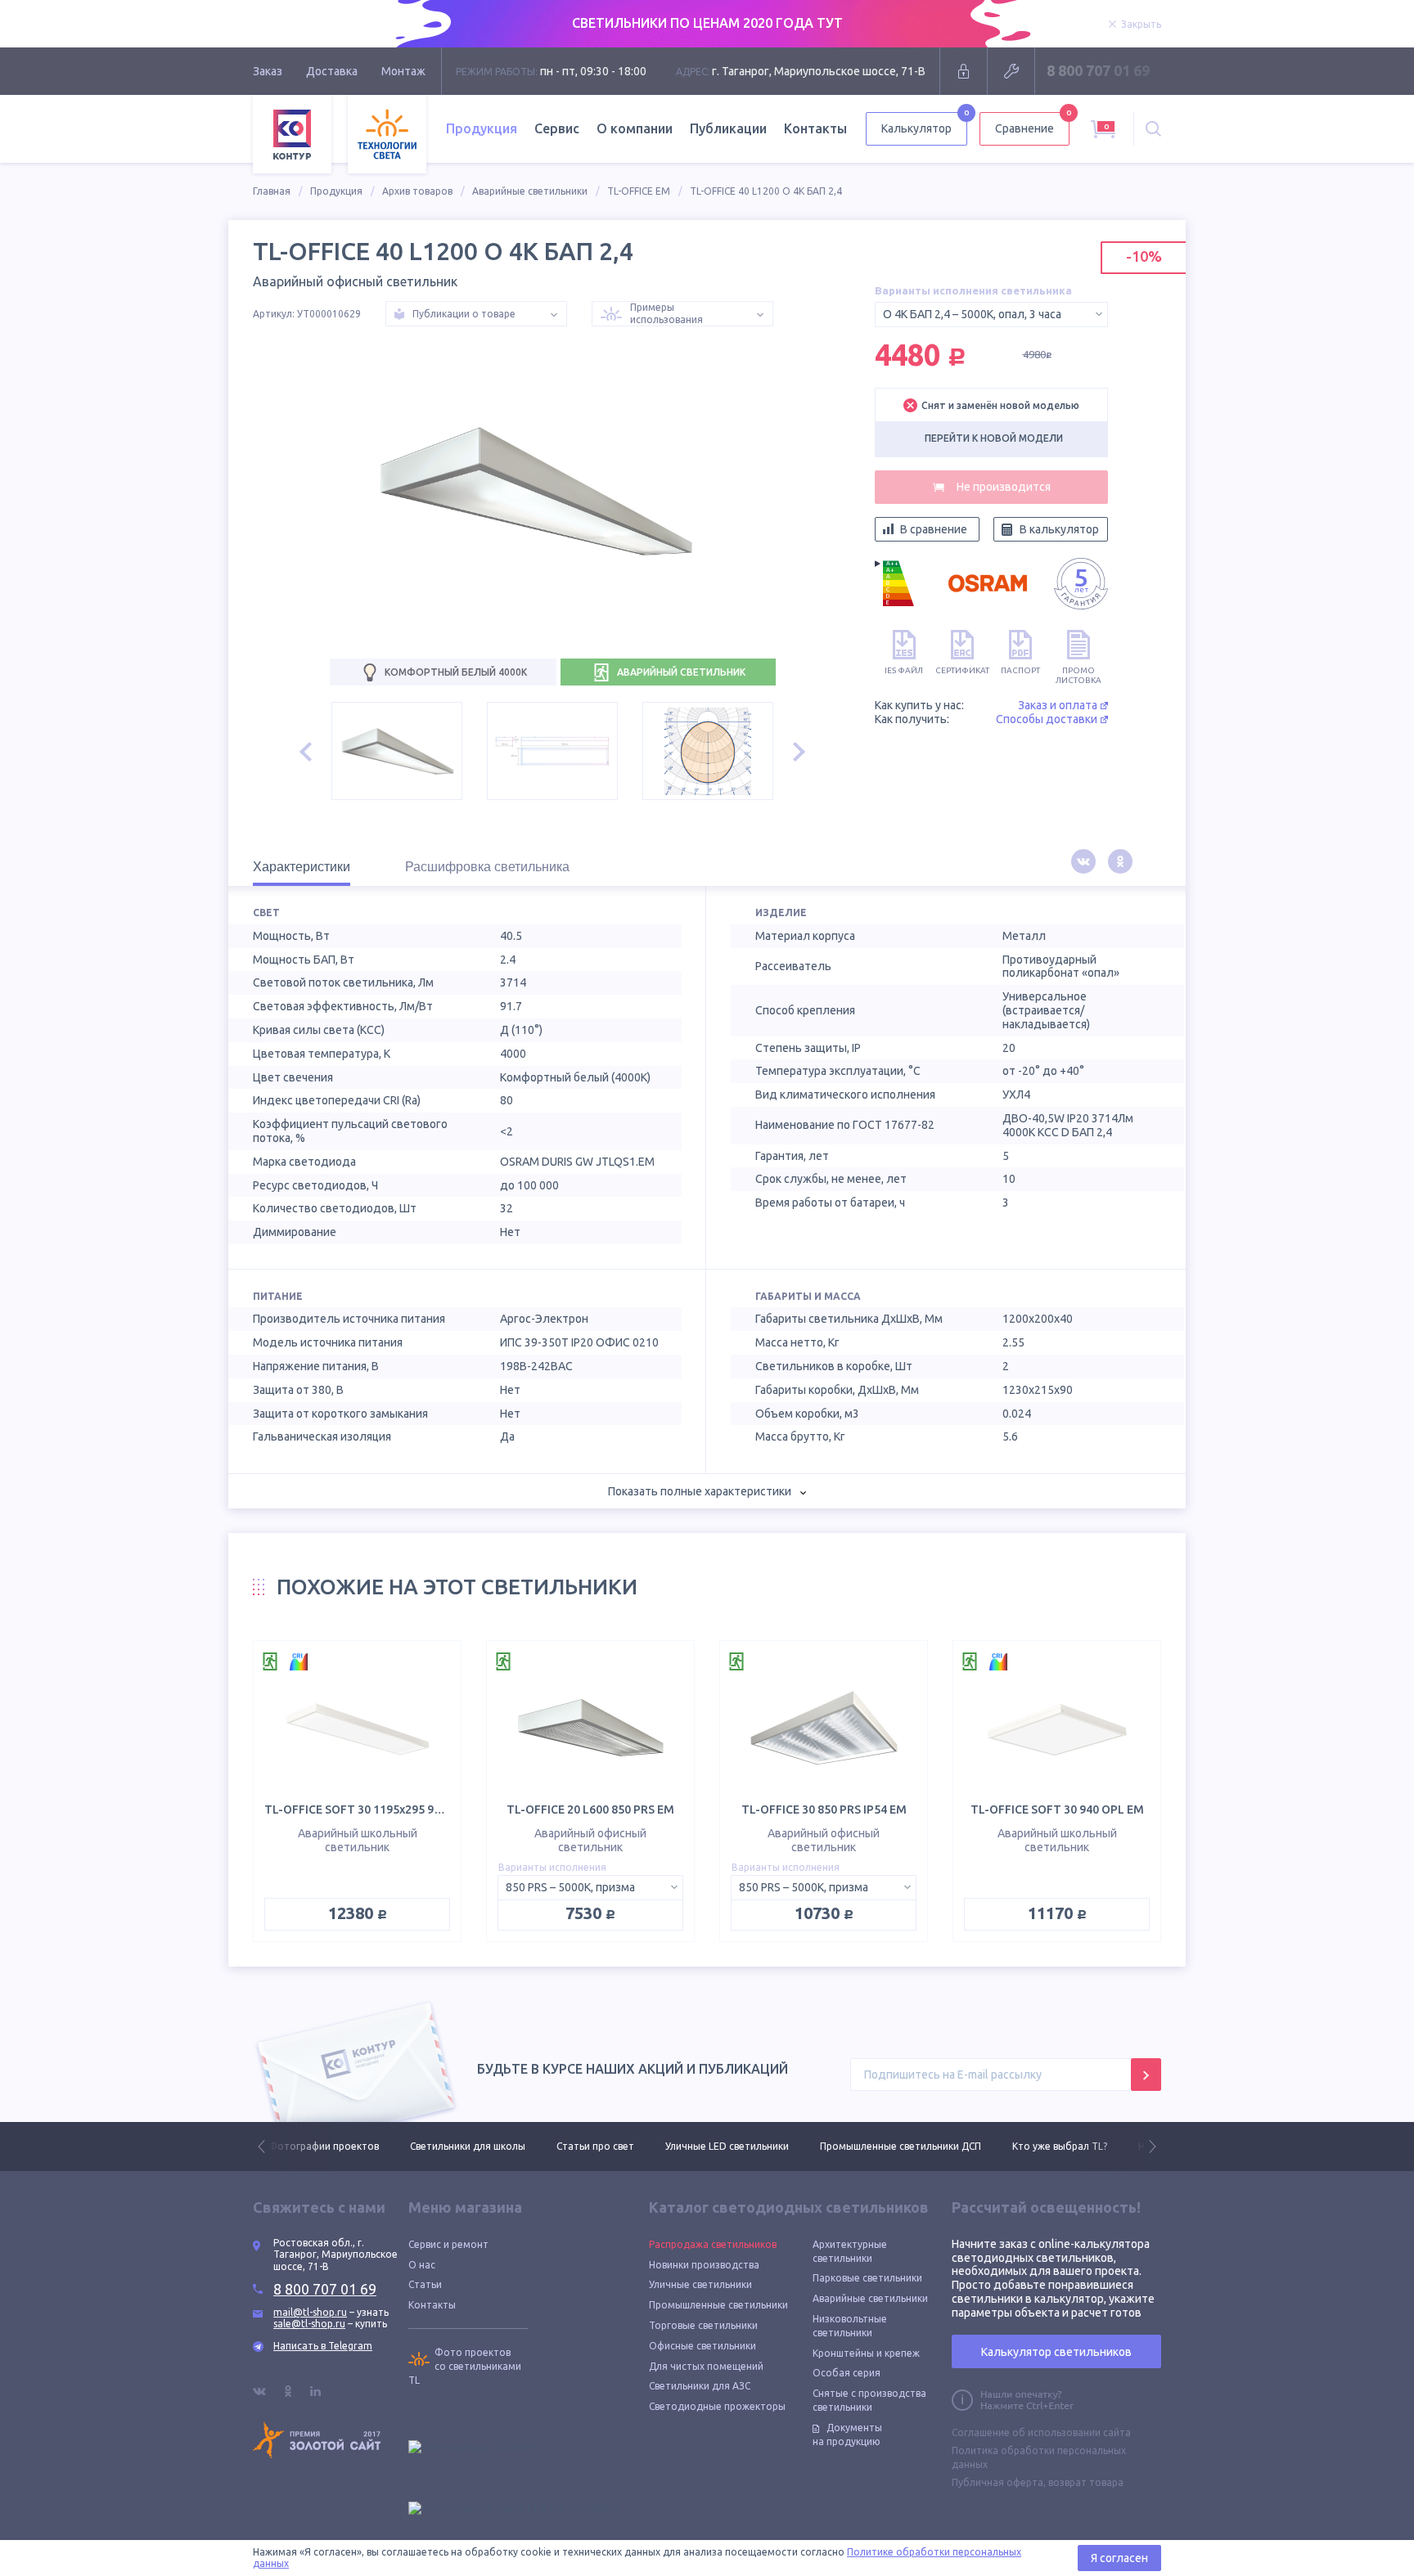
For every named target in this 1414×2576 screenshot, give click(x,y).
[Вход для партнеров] (964, 71)
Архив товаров (417, 191)
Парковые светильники (867, 2278)
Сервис (557, 128)
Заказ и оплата (1058, 705)
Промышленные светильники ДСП (759, 2146)
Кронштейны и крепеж (866, 2353)
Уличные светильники (700, 2284)
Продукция (336, 191)
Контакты (815, 128)
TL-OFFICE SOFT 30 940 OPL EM (1057, 1809)
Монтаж (403, 71)
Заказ (268, 71)
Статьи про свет (454, 2146)
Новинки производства (704, 2265)
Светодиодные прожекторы (717, 2406)
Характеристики (302, 867)
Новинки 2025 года (1042, 2146)
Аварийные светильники (530, 191)
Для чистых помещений (706, 2366)
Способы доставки (1047, 719)
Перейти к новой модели (994, 438)
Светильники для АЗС (700, 2386)
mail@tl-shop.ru (310, 2312)
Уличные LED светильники (585, 2146)
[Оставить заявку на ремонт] (1011, 71)
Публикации (728, 128)
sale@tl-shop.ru (309, 2324)
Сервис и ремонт (448, 2244)
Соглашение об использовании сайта (1041, 2432)
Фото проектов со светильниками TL (465, 2366)
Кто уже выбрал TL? (918, 2146)
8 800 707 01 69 (1098, 70)
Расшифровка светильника (487, 867)
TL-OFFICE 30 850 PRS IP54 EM (824, 1809)
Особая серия (847, 2373)
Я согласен (1119, 2558)
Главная (272, 191)
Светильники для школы (326, 2146)
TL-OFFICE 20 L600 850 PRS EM (590, 1809)
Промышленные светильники (718, 2305)
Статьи (425, 2284)
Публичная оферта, (999, 2482)
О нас (422, 2265)
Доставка (332, 71)
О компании (635, 128)
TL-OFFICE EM (639, 191)
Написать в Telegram (323, 2346)
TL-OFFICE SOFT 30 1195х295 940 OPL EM (378, 1809)
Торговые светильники (703, 2325)
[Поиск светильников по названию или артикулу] (1153, 129)
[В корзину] (991, 487)
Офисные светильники (702, 2346)
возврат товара (1086, 2482)
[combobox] (991, 315)
